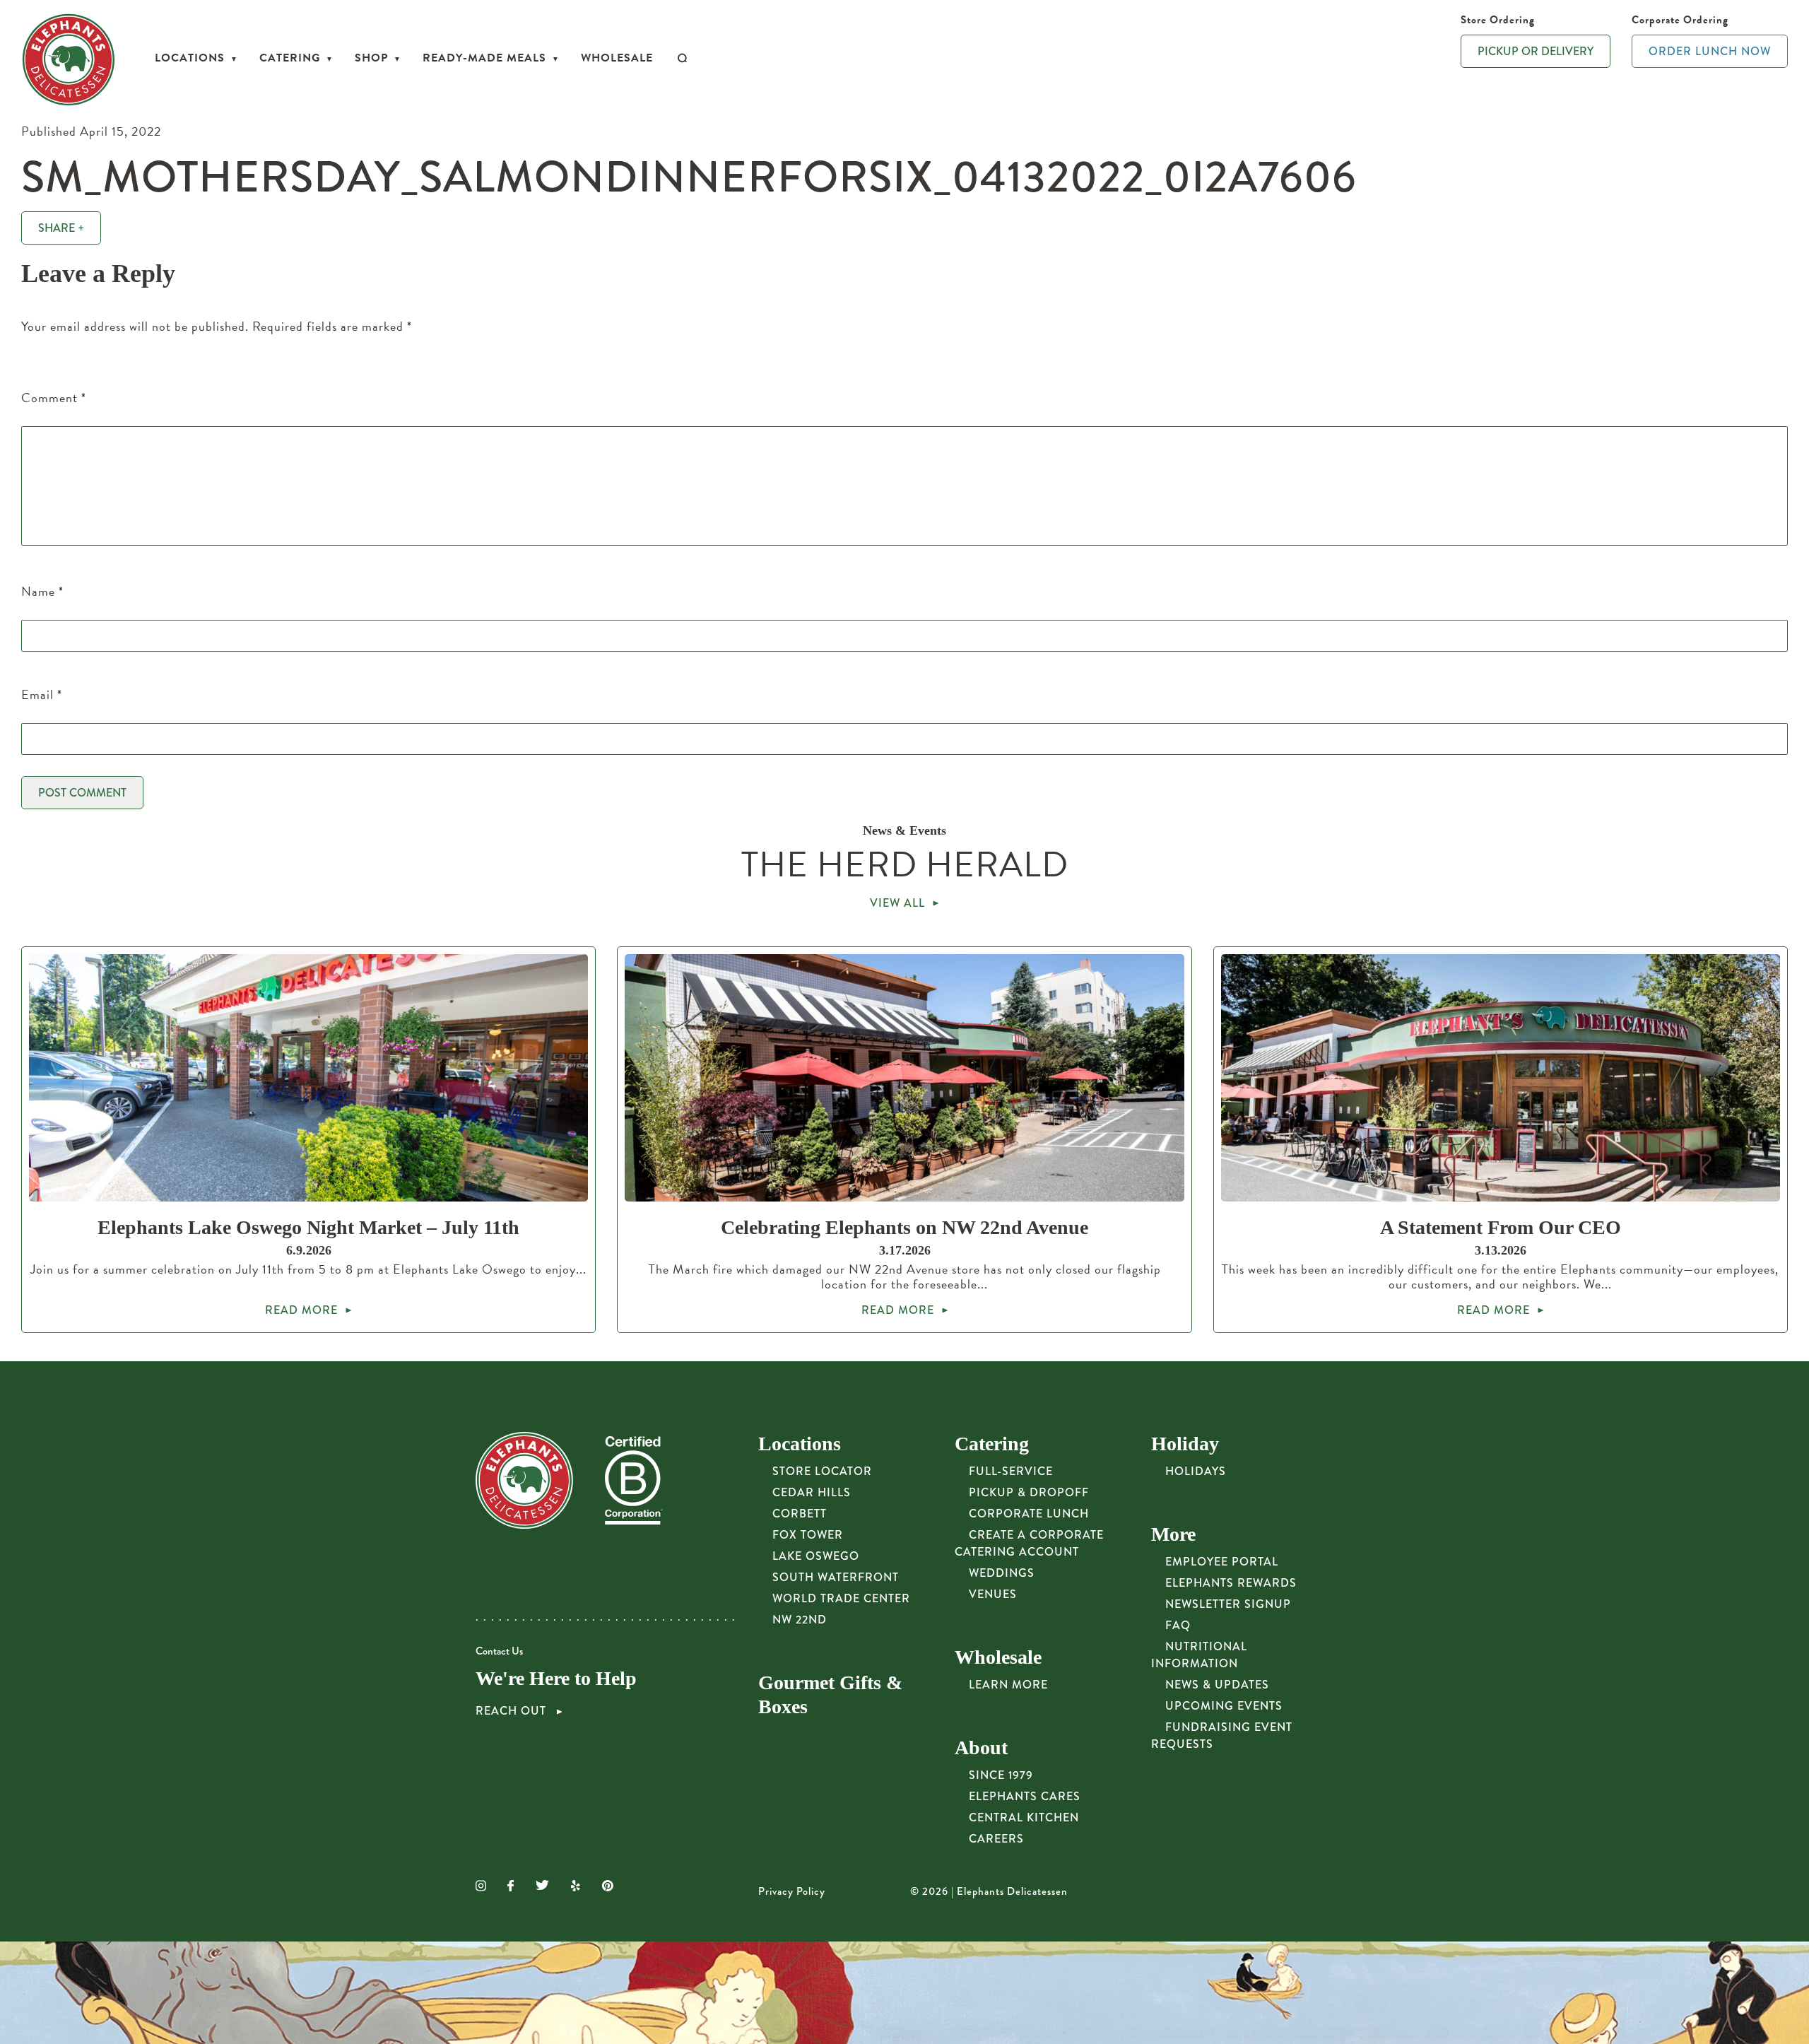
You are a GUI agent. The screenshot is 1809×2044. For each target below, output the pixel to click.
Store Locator (822, 1471)
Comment (54, 398)
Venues (993, 1594)
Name (42, 591)
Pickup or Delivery (1536, 51)
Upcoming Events (1224, 1706)
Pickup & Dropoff (1029, 1492)
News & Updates (1217, 1685)
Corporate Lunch (1029, 1514)
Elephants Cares (1025, 1796)
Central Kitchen (1024, 1817)
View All (897, 903)
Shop (371, 58)
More (1173, 1534)
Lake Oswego (816, 1556)
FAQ (1178, 1625)
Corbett (800, 1514)
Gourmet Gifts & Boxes (830, 1694)
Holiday (1185, 1444)
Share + (61, 228)
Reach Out (513, 1711)
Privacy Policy (792, 1891)
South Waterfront (836, 1577)
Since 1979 (1001, 1775)
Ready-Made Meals (484, 58)
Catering (290, 58)
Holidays (1196, 1471)
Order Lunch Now (1710, 51)
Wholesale (617, 58)
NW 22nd (800, 1620)
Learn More (1008, 1685)
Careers (996, 1839)
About (981, 1748)
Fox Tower (808, 1535)
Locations (190, 58)
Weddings (1002, 1573)
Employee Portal (1222, 1562)
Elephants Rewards (1231, 1583)
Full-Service (1011, 1471)
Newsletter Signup (1228, 1604)
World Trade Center (841, 1598)
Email (42, 694)
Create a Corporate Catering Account (1029, 1543)
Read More (301, 1310)
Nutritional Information (1199, 1655)
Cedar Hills (812, 1492)
